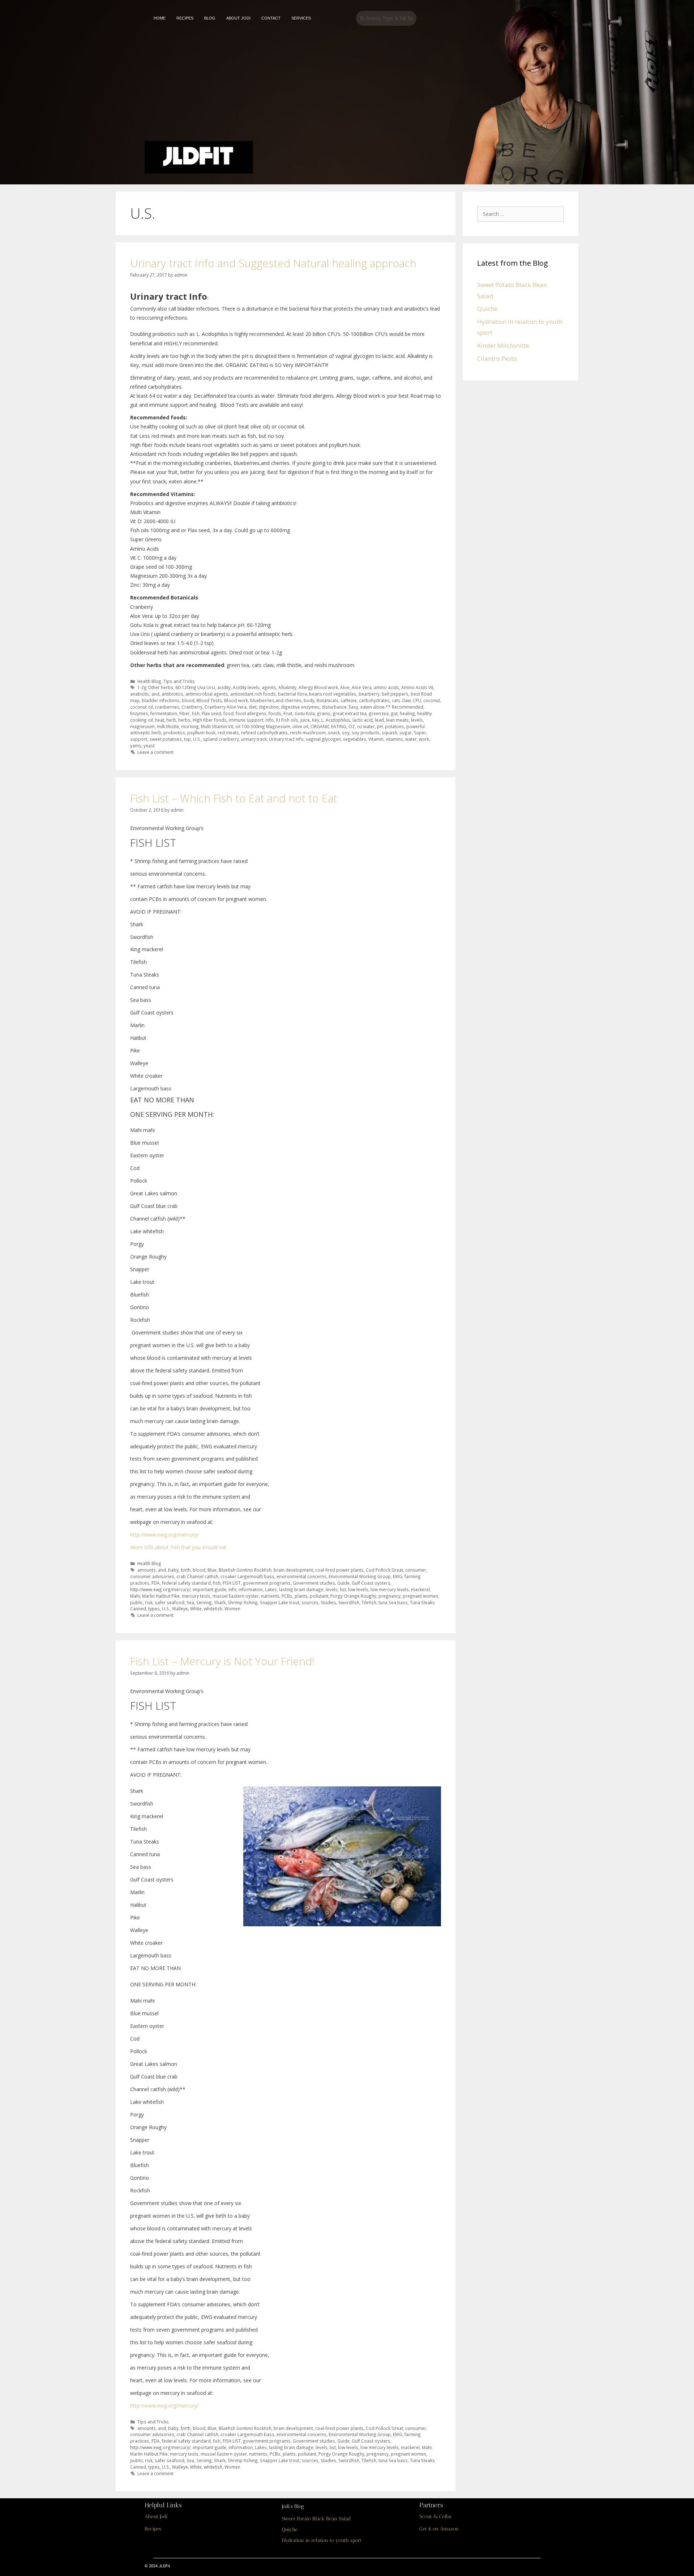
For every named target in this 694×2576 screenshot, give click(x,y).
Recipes (153, 2529)
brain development (293, 1570)
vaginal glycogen (323, 739)
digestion (269, 707)
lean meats (397, 720)
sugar (406, 732)
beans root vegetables (333, 694)
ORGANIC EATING (328, 726)
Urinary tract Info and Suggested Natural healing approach (273, 263)
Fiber (185, 713)
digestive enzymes (300, 707)
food (228, 713)
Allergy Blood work (318, 687)
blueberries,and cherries (276, 700)
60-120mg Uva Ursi (195, 687)
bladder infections (161, 700)
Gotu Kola (305, 713)
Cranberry (192, 707)
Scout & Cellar (436, 2517)
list (343, 1589)
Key (316, 720)
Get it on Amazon (439, 2529)
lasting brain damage (301, 1589)
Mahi (135, 1596)
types (154, 1609)
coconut (432, 700)
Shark (220, 1602)
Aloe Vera (362, 687)
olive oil (300, 726)
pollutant (319, 1596)
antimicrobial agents (207, 694)
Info (270, 720)
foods (275, 713)
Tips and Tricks (179, 681)
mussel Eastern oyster (236, 1596)
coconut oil (142, 707)
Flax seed (211, 713)
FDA (156, 1583)
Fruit (288, 713)
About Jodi (156, 2517)
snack (334, 732)
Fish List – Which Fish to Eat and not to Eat (234, 798)
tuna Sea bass (393, 1602)
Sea (190, 1602)
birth (186, 1570)
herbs (184, 720)
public (136, 1602)
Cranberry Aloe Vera (226, 707)
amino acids (386, 687)
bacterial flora (292, 694)
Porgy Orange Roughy (353, 1596)
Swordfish (349, 1602)
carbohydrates (374, 700)
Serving (204, 1602)
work (424, 739)
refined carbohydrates (264, 732)
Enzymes (139, 713)
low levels (358, 1589)
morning (190, 726)
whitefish (213, 1609)
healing (407, 713)
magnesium (142, 726)
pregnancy (389, 1596)
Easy (354, 707)
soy (346, 732)
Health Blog (149, 681)
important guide (209, 1589)
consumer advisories (152, 1576)
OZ (352, 726)
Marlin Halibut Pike (161, 1596)
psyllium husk (201, 732)
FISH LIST (232, 1583)
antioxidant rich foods (253, 694)
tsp (187, 739)
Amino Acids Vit (417, 687)
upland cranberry (221, 739)
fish (196, 713)
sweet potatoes (166, 739)
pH (380, 726)
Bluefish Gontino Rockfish (245, 1570)
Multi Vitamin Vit (217, 726)
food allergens (251, 713)
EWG (398, 1576)
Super (420, 732)
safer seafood (170, 1602)
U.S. (197, 739)
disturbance (334, 707)
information (251, 1589)
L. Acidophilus (336, 720)
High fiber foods (210, 720)
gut (394, 713)
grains (324, 713)
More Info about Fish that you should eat (178, 1547)
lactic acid (363, 720)
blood (188, 700)
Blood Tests (209, 700)
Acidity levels (246, 687)
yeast (149, 746)
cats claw (401, 700)
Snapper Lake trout (280, 1602)
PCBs (287, 1596)
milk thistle (168, 726)
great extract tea (350, 713)
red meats (228, 732)
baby (173, 1570)
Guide (343, 1583)
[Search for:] (522, 213)
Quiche (487, 309)
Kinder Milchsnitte (503, 345)
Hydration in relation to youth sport (322, 2540)
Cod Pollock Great (384, 1570)
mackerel (420, 1589)
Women (232, 1609)
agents (269, 687)
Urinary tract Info (286, 739)
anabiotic (140, 694)
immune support (246, 720)
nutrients (270, 1596)
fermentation (164, 713)
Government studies (314, 1583)
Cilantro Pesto (497, 358)
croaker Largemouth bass (247, 1576)
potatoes (395, 726)
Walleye (180, 1609)
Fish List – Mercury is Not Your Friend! (222, 1661)
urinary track (254, 739)
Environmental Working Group (360, 1576)
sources (310, 1602)
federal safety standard (186, 1583)
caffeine (349, 700)
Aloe (345, 687)
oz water (366, 726)
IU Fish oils (287, 720)
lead (379, 720)
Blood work (236, 700)
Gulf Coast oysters (371, 1583)
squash (389, 732)
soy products (366, 732)
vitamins (394, 739)
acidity (224, 687)
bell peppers (395, 694)
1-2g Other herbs (155, 687)
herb (171, 720)
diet (253, 707)
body (309, 700)
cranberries (167, 707)
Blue (212, 1570)
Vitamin (376, 739)
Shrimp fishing (243, 1602)
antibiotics (172, 694)
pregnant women (420, 1596)
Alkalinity (287, 687)
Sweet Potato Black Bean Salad (316, 2519)
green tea (379, 713)
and (155, 694)
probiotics (174, 732)
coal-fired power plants (339, 1570)
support (139, 739)
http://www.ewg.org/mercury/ (164, 1535)
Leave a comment (155, 752)
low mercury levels (390, 1589)
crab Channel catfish (197, 1576)
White (196, 1609)
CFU (417, 700)
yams (136, 746)
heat (160, 720)
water (411, 739)
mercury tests (196, 1596)
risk (149, 1602)
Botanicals (327, 700)
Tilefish (369, 1602)
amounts (147, 1570)
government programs (267, 1583)
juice (305, 720)
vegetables (355, 739)
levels (417, 720)
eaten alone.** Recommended (392, 707)
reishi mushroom (308, 732)
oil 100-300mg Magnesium (263, 726)
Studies (328, 1602)
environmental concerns (301, 1576)
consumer (416, 1570)
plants (301, 1596)
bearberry (369, 694)
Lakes (271, 1589)
